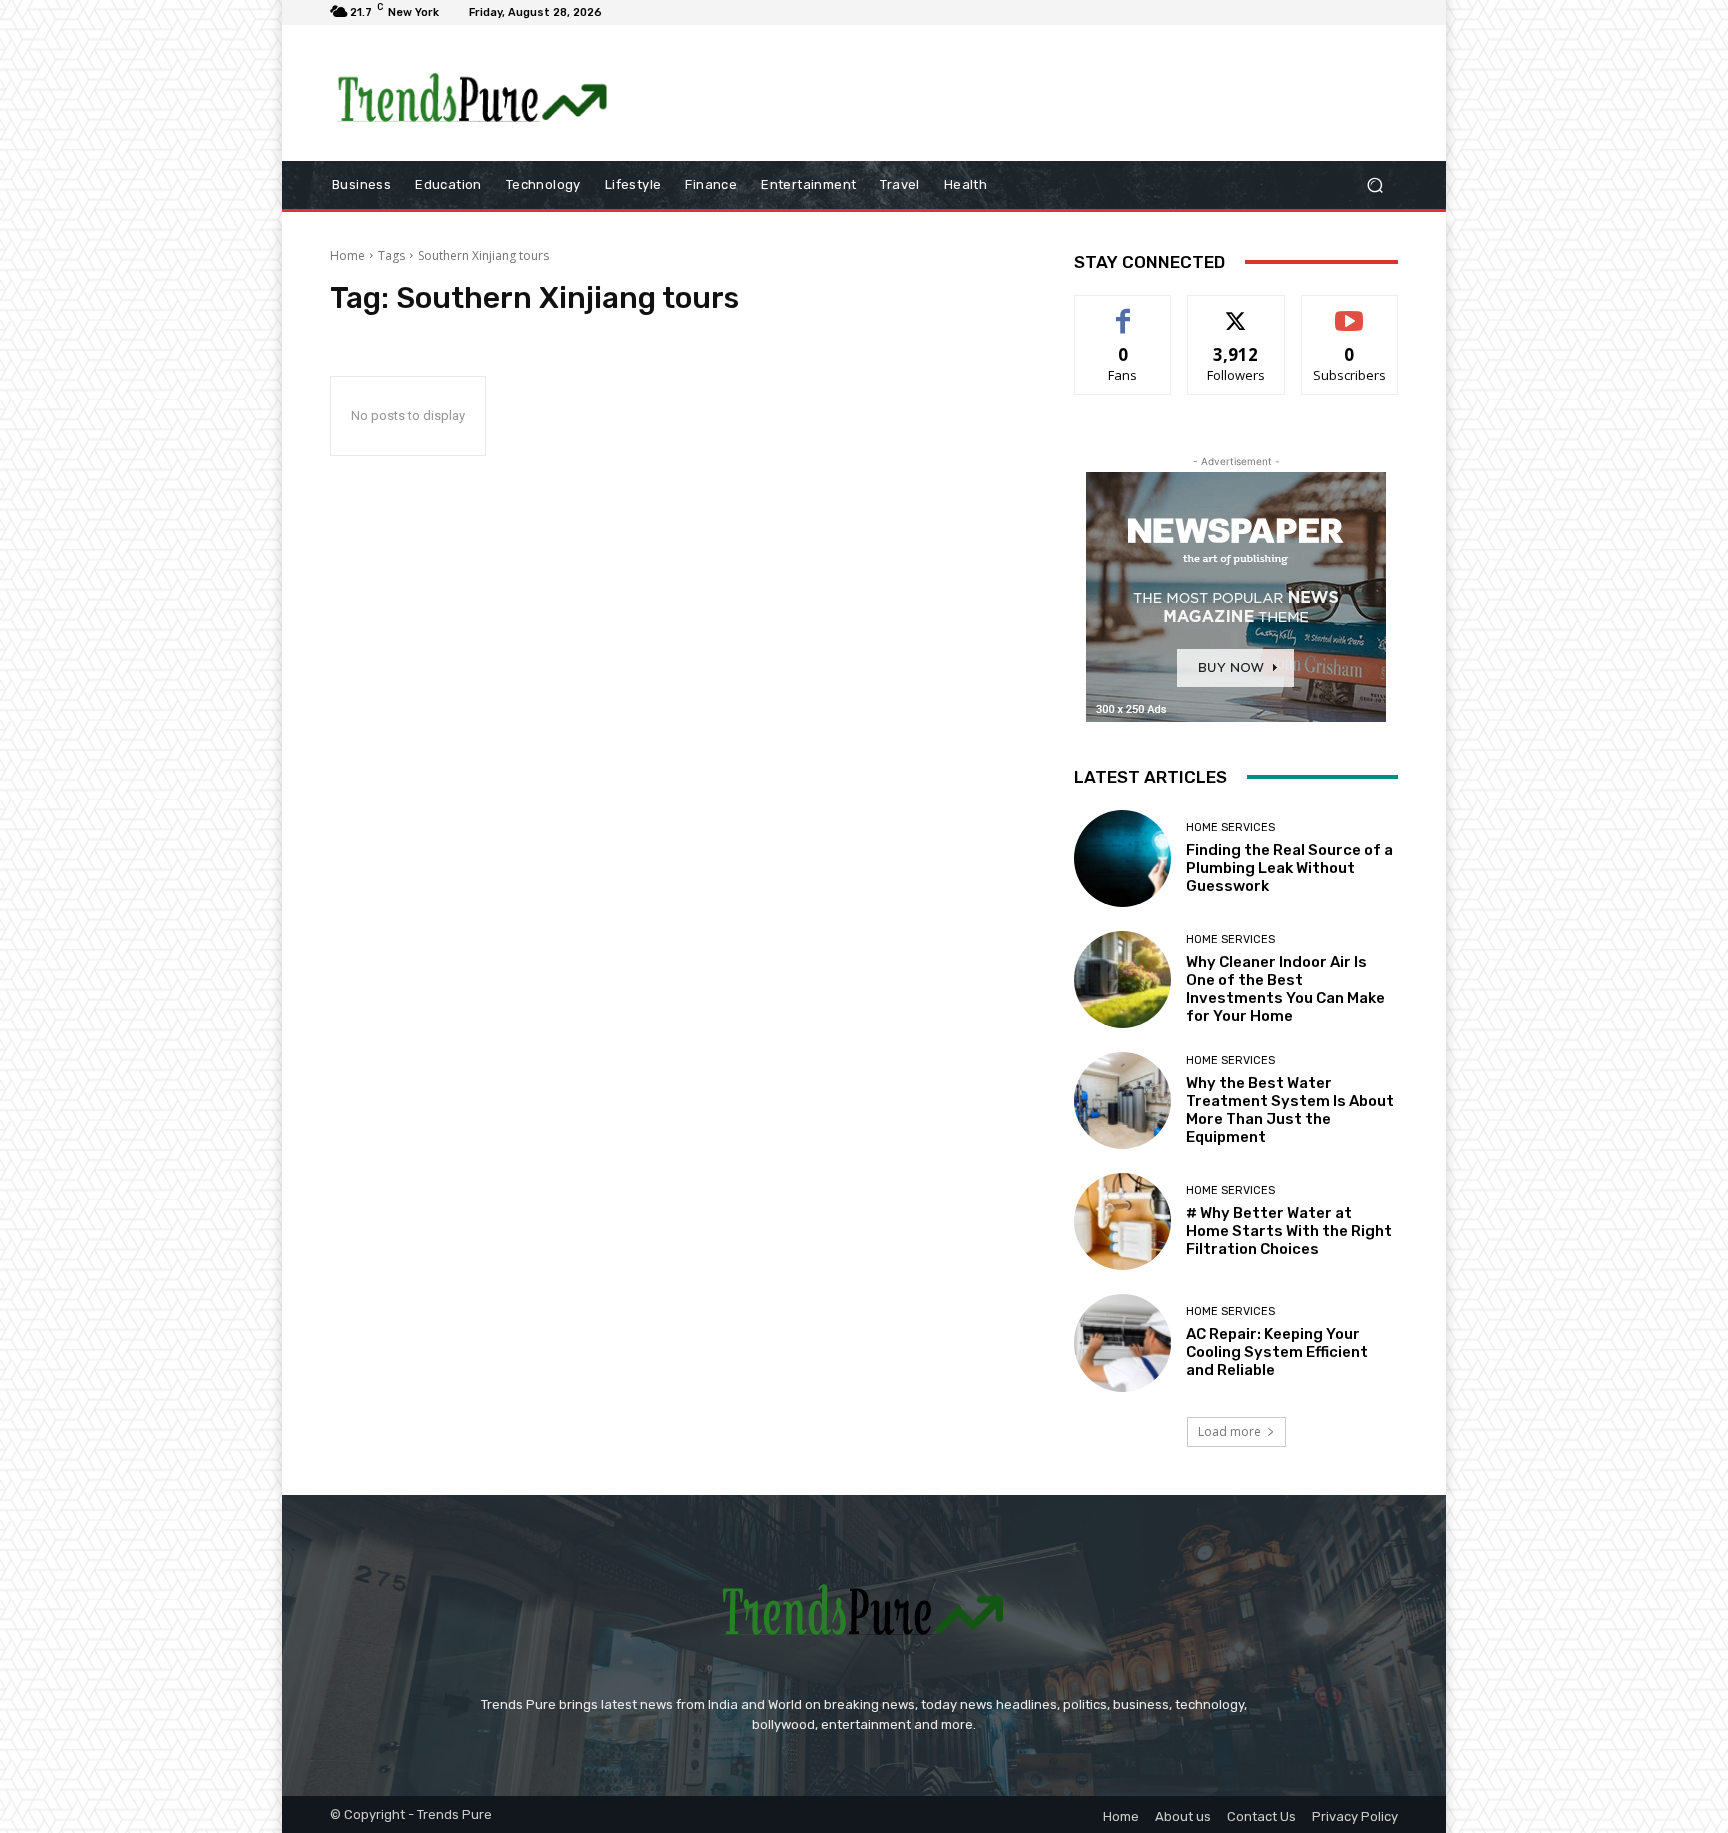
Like (1123, 310)
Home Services (1230, 827)
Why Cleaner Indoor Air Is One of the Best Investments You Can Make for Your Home (1285, 989)
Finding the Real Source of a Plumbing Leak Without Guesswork (1289, 868)
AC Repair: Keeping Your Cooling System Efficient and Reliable (1277, 1352)
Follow (1236, 310)
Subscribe (1350, 310)
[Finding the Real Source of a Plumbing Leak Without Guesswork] (1122, 858)
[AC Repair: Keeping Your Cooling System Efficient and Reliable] (1122, 1342)
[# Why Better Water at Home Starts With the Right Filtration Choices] (1122, 1221)
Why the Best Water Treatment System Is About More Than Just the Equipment (1290, 1110)
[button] (1374, 184)
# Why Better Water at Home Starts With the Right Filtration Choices (1289, 1231)
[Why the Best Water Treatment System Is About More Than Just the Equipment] (1122, 1100)
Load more (1229, 1431)
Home (347, 255)
